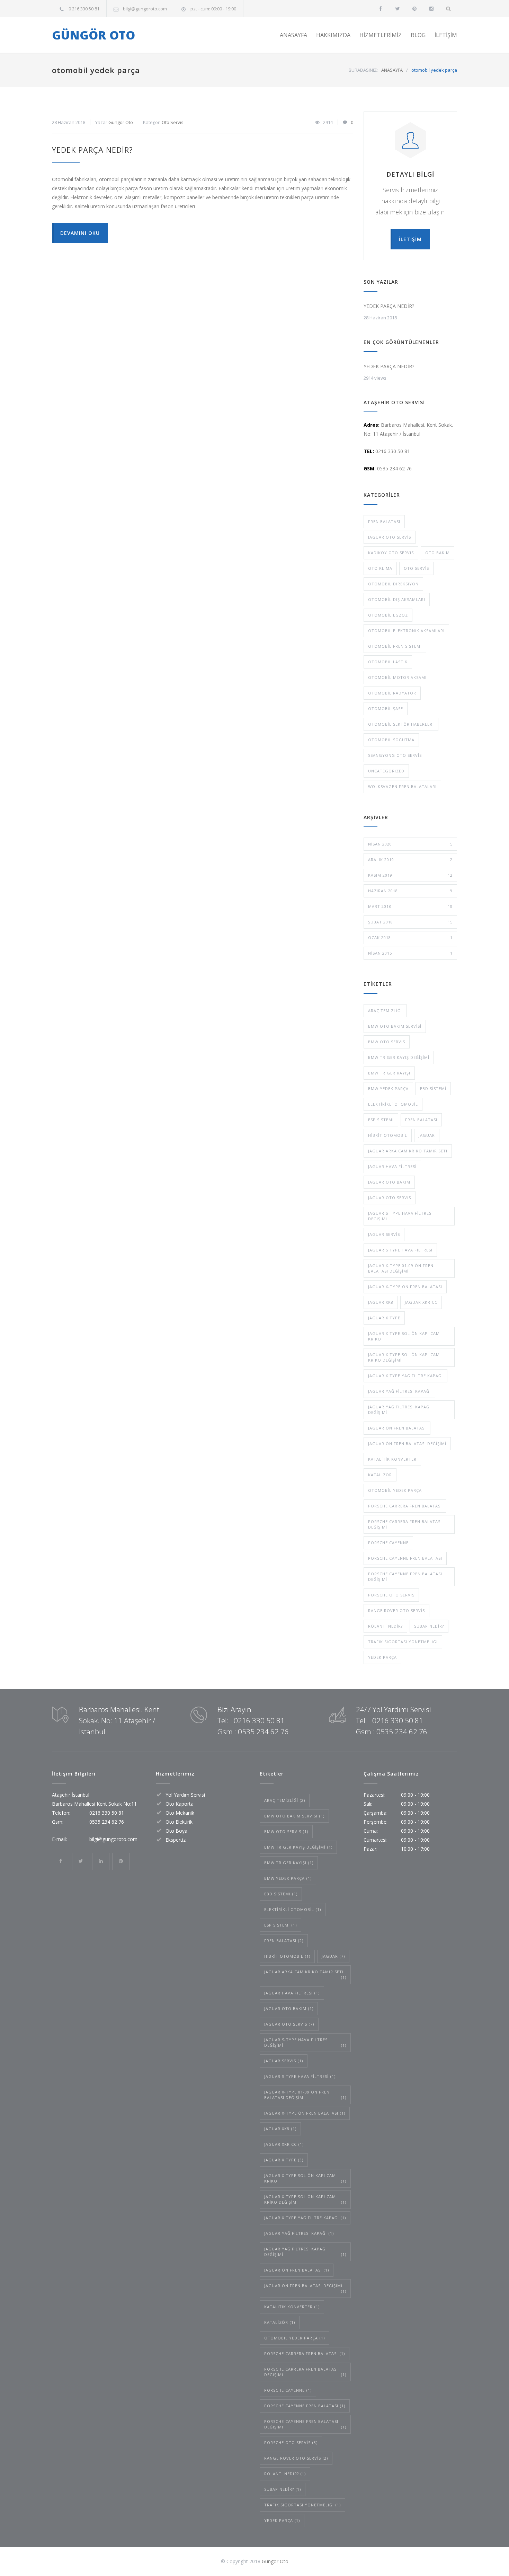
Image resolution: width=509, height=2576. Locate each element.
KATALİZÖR (380, 1475)
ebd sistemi (433, 1088)
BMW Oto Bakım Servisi (395, 1026)
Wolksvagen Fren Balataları (402, 786)
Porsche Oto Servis (391, 1595)
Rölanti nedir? (385, 1626)
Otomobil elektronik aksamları (406, 631)
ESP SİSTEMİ (381, 1120)
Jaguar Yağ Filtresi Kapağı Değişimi (399, 1410)
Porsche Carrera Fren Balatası (405, 1506)
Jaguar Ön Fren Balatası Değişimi (407, 1444)
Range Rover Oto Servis (396, 1610)
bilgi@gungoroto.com (145, 9)
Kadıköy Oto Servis (391, 553)
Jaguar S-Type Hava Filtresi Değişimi (400, 1216)
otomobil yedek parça (395, 1490)
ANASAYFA (293, 35)
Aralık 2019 (410, 860)
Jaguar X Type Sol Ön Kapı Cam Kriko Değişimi (404, 1357)
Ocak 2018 (410, 937)
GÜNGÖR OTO (93, 35)
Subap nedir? (429, 1626)
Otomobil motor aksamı (397, 677)
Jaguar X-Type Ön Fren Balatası (405, 1287)
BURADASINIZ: (363, 70)
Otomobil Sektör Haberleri (401, 724)
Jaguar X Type (384, 1318)
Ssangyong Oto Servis (395, 755)
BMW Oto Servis (387, 1042)
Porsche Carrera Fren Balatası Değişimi (405, 1524)
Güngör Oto (121, 122)
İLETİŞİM (446, 35)
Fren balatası (384, 521)
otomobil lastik (388, 662)
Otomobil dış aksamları (397, 599)
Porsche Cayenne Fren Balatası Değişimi (405, 1577)
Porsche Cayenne (388, 1543)
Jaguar (427, 1135)
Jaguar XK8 (381, 1302)
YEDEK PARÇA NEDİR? (92, 150)
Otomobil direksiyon (393, 584)
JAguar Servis (384, 1234)
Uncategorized (386, 771)
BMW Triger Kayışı (389, 1073)
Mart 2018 (410, 906)
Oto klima (380, 568)
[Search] (449, 8)
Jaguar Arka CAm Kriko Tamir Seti (408, 1151)
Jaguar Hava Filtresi (392, 1166)
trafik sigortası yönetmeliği (403, 1642)
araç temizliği (385, 1011)
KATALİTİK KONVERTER (392, 1459)
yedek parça (382, 1657)
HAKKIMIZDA (333, 35)
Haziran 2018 (410, 891)
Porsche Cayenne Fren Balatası (405, 1558)
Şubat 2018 (410, 922)
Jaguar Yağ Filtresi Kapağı (399, 1391)
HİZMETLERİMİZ (381, 35)
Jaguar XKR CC (421, 1302)
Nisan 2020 (410, 844)
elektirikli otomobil (393, 1104)
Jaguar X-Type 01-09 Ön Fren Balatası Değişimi (401, 1268)
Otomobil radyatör (392, 693)
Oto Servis (173, 122)
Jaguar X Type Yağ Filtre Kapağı (405, 1376)
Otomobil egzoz (388, 615)
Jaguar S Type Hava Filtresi (400, 1250)
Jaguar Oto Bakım (389, 1182)
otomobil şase (386, 709)
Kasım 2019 (410, 875)
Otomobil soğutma (391, 740)
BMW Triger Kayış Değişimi (399, 1057)
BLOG (418, 35)
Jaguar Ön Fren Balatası (397, 1428)
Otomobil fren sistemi (395, 646)
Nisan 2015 (410, 953)
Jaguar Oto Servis (390, 537)
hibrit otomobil (388, 1135)
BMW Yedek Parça (388, 1088)
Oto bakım (437, 553)
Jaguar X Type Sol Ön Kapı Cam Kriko (404, 1336)
